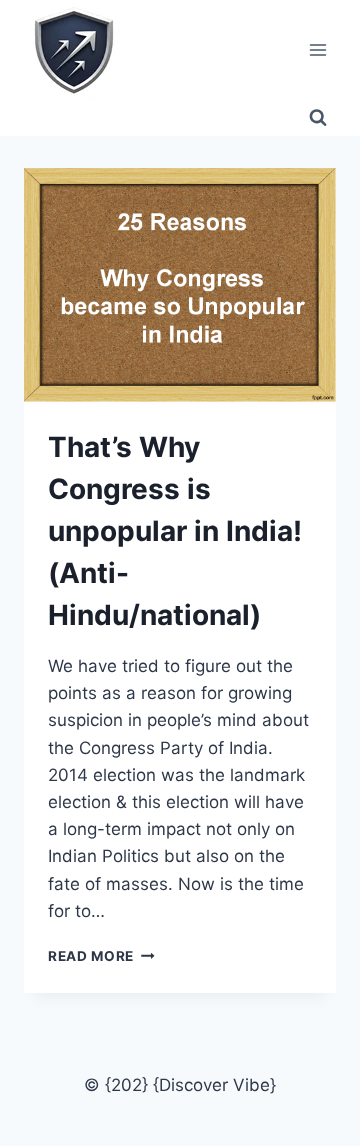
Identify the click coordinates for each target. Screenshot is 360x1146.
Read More (101, 956)
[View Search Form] (318, 118)
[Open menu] (317, 49)
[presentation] (180, 285)
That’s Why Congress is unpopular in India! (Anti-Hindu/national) (175, 531)
